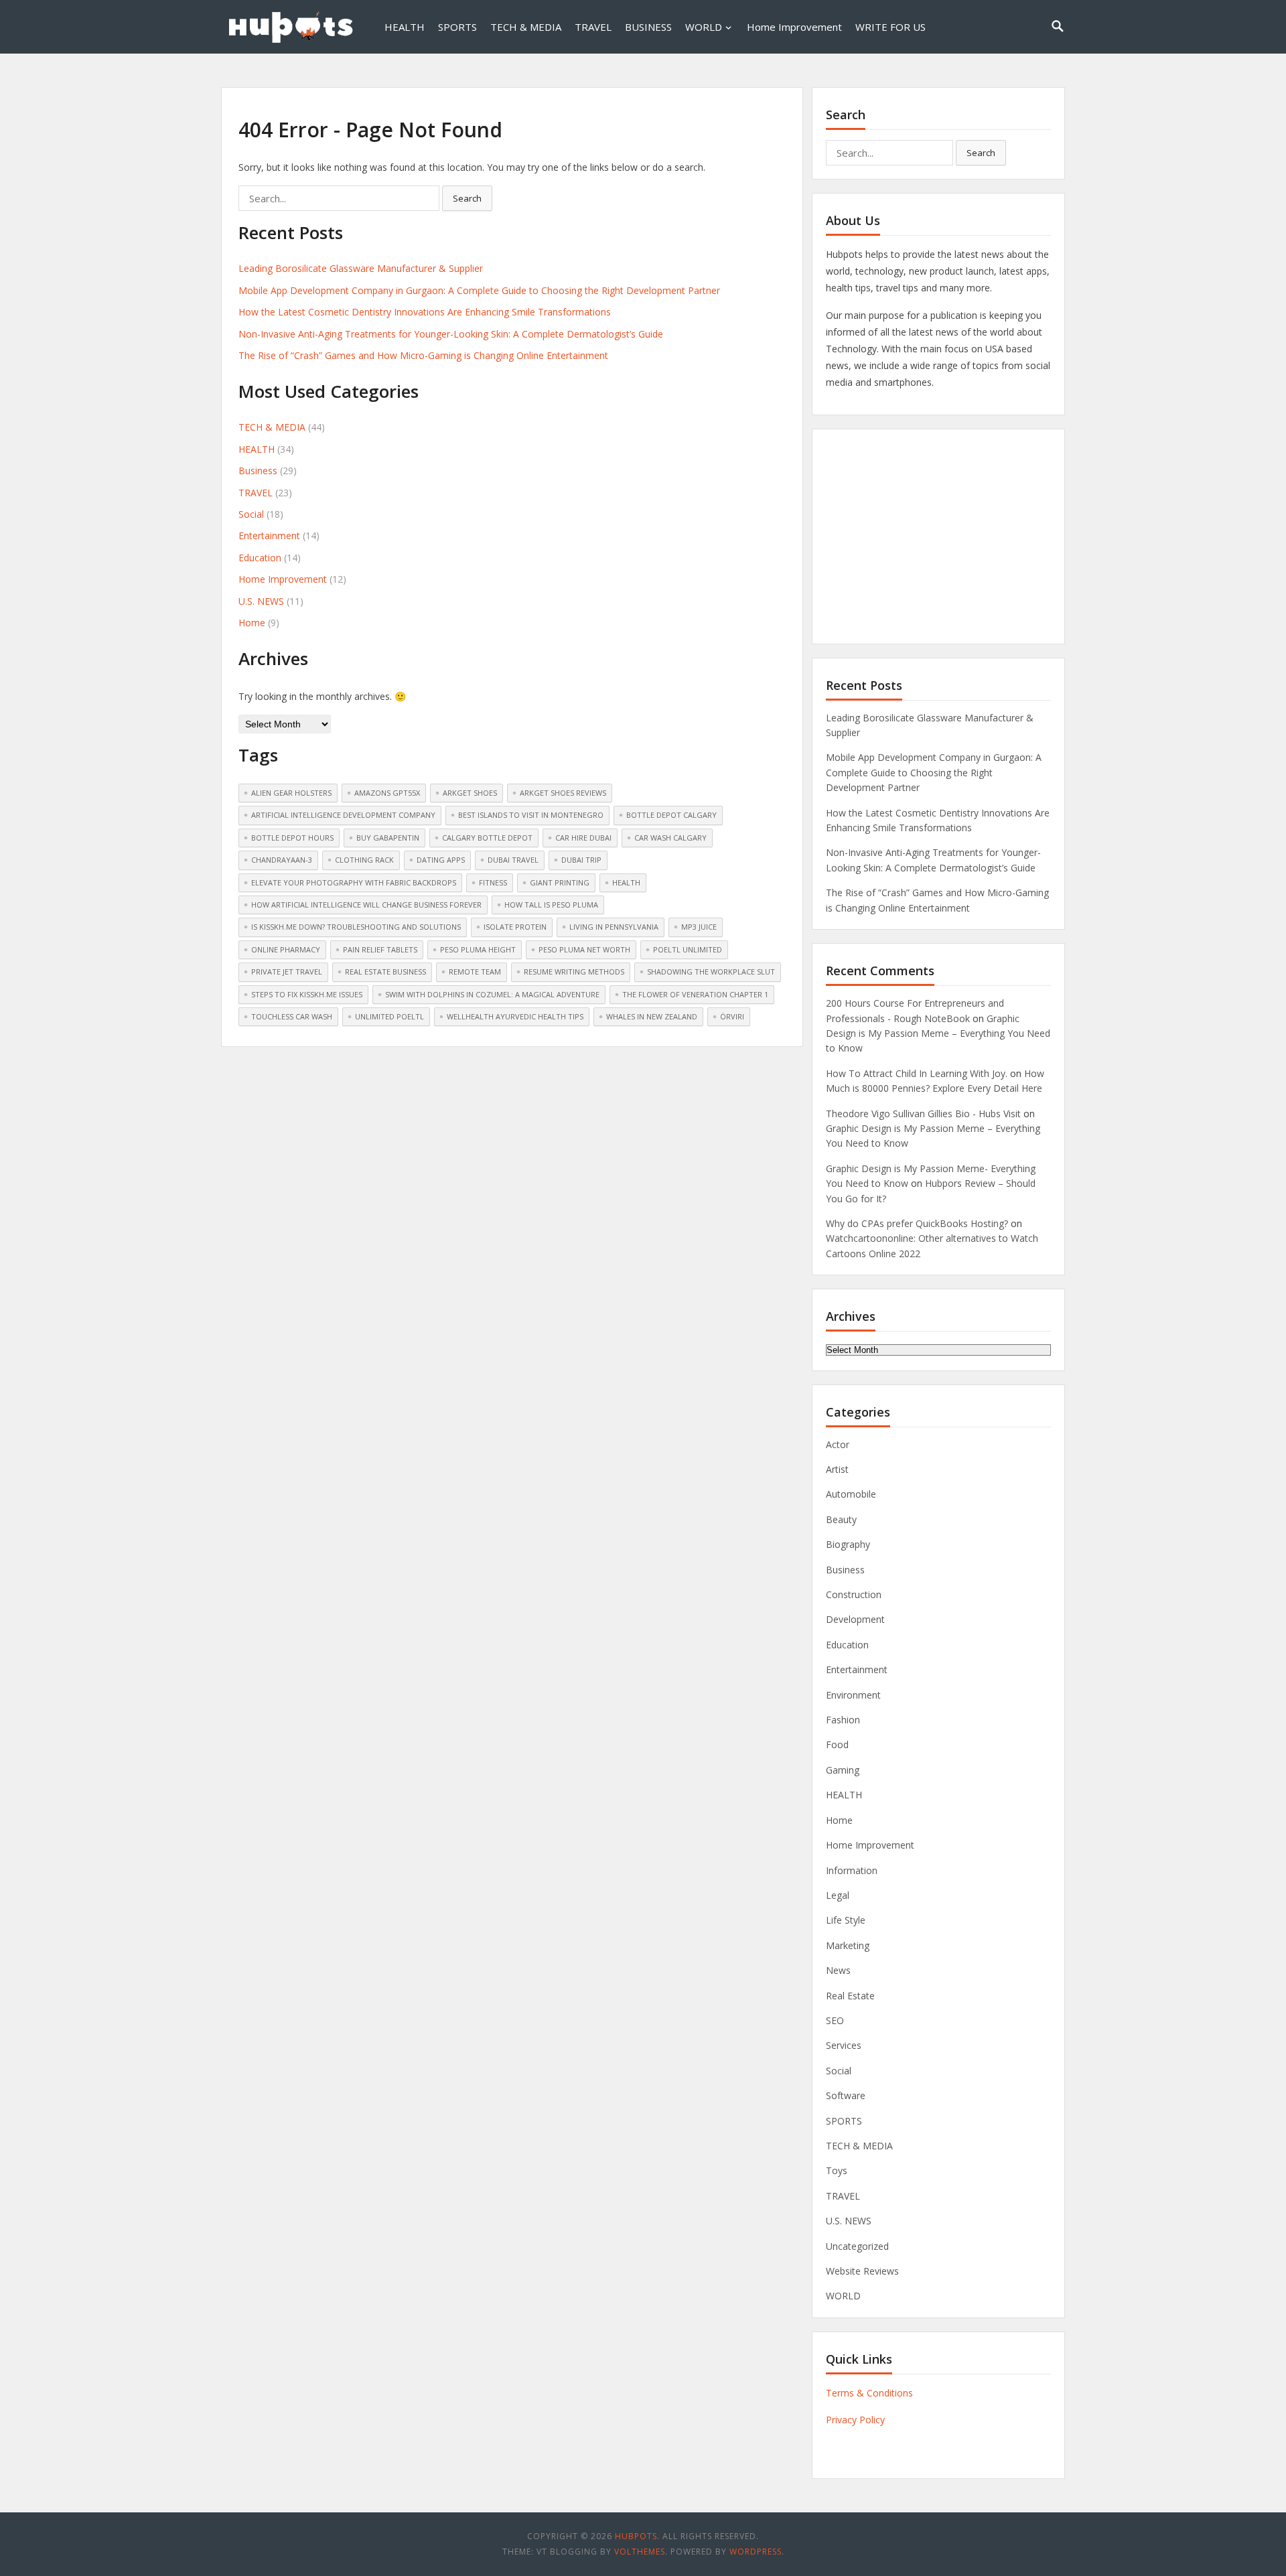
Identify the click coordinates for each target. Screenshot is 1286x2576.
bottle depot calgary (671, 815)
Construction (854, 1594)
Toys (837, 2170)
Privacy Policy (855, 2420)
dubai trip (581, 860)
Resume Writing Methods (574, 972)
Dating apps (441, 860)
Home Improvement (794, 27)
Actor (838, 1444)
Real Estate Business (385, 972)
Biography (848, 1544)
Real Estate (850, 1996)
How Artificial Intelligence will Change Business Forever (366, 905)
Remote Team (475, 972)
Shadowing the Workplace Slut (711, 972)
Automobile (851, 1494)
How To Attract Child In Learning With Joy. (917, 1073)
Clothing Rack (364, 860)
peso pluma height (478, 949)
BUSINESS (648, 27)
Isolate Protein (515, 927)
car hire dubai (583, 838)
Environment (853, 1695)
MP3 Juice (699, 927)
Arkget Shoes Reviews (563, 793)
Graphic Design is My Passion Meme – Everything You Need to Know (938, 1033)
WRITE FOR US (890, 27)
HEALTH (405, 27)
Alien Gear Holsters (291, 793)
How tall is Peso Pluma (551, 905)
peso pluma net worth (584, 949)
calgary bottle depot (487, 838)
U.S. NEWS (261, 601)
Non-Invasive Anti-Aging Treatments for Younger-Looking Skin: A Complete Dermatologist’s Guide (451, 334)
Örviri (732, 1016)
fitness (493, 882)
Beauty (841, 1519)
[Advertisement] (938, 536)
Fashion (843, 1720)
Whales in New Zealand (652, 1016)
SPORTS (457, 27)
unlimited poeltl (389, 1016)
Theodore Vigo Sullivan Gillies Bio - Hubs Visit (923, 1114)
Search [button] (467, 198)
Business (258, 471)
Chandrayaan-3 (282, 860)
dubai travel (513, 860)
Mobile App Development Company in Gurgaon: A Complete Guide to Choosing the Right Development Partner (479, 290)
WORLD (704, 27)
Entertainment (269, 535)
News (838, 1970)
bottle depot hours (292, 838)
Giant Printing (560, 882)
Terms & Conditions (869, 2393)
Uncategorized (857, 2246)
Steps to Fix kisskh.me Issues (307, 994)
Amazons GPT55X (387, 793)
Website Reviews (862, 2271)
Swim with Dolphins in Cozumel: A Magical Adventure (492, 994)
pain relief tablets (380, 949)
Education (260, 558)
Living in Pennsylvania (614, 927)
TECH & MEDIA (526, 27)
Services (844, 2045)
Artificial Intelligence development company (343, 815)
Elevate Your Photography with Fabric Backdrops (354, 882)
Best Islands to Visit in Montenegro (531, 815)
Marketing (848, 1945)
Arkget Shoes (470, 793)
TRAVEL (593, 27)
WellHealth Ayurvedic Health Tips (515, 1016)
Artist (837, 1469)
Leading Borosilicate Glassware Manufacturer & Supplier (361, 268)
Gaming (843, 1770)
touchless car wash (292, 1016)
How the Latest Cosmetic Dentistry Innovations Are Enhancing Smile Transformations (425, 312)
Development (855, 1619)
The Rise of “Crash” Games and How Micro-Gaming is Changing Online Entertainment (423, 355)
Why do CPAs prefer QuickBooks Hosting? (917, 1223)
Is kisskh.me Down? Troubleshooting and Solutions (356, 927)
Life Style (846, 1920)
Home (252, 623)
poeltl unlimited (688, 949)
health (626, 882)
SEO (835, 2020)
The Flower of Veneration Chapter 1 (695, 994)
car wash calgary (670, 838)
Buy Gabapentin (388, 838)
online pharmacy (286, 949)
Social (251, 514)
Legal (838, 1895)
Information (852, 1870)
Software (846, 2095)
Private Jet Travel (287, 972)
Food (837, 1744)
